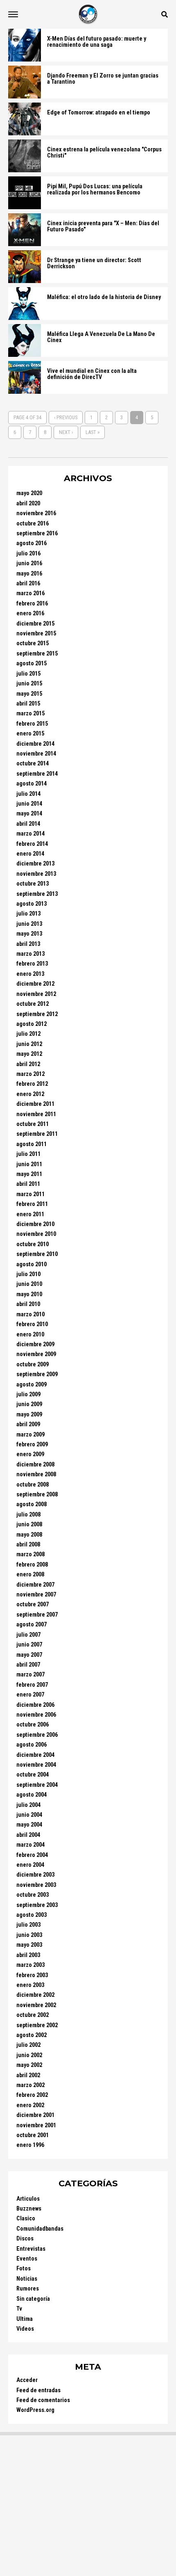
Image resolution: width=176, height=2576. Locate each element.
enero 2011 (30, 1214)
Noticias (27, 2279)
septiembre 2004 (37, 1785)
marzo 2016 (30, 593)
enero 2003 (30, 1985)
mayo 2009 (29, 1415)
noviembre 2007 (36, 1595)
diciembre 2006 (35, 1705)
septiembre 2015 (37, 654)
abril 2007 (28, 1665)
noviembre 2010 (36, 1234)
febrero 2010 (32, 1324)
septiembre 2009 (37, 1374)
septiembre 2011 (37, 1134)
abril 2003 (28, 1955)
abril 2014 (28, 824)
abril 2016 (28, 583)
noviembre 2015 (36, 634)
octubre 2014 (33, 764)
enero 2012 (30, 1094)
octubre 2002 (33, 2015)
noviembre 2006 (36, 1715)
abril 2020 (28, 504)
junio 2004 (29, 1815)
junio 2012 (29, 1044)
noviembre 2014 (36, 754)
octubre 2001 (33, 2135)
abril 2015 (28, 704)
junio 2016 (29, 563)
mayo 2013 (29, 934)
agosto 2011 (32, 1144)
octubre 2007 (33, 1604)
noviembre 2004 (36, 1765)
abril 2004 (28, 1835)
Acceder (27, 2380)
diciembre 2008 (35, 1465)
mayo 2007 (29, 1655)
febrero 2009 (32, 1444)
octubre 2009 (33, 1365)
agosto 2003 (32, 1915)
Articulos (28, 2199)
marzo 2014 (30, 834)
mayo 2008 (29, 1535)
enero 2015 (30, 734)
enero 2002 (30, 2105)
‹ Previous (66, 417)
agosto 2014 (32, 784)
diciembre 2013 (35, 864)
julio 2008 (28, 1515)
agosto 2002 (32, 2035)
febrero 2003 (32, 1975)
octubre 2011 (33, 1124)
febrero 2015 (32, 724)
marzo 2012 (30, 1074)
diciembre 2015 (35, 624)
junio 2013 (29, 924)
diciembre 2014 (35, 744)
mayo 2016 (29, 574)
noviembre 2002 (36, 2005)
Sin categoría (33, 2299)
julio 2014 (28, 794)
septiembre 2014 (37, 774)
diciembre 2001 (35, 2115)
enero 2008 (30, 1575)
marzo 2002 (30, 2085)
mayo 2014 (29, 814)
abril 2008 (28, 1545)
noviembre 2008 (36, 1474)
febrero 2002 (32, 2095)
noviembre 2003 (36, 1885)
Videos (25, 2329)
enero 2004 (30, 1865)
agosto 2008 (32, 1504)
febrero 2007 (32, 1685)
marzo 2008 (30, 1554)
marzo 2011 (30, 1194)
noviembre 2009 (36, 1354)
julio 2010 (28, 1274)
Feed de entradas (38, 2390)
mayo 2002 (29, 2065)
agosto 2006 (32, 1745)
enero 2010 (30, 1335)
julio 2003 (28, 1925)
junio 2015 (29, 684)
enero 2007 (30, 1695)
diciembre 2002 (35, 1995)
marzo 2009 (30, 1435)
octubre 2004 (33, 1775)
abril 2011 (28, 1184)
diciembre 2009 (35, 1344)
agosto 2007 (32, 1625)
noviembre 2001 (36, 2125)
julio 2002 (28, 2045)
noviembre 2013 (36, 874)
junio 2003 (29, 1935)
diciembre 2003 (35, 1875)
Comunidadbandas (40, 2229)
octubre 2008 (33, 1485)
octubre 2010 (33, 1244)
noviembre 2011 (36, 1114)
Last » (93, 432)
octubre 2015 (33, 643)
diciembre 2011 (35, 1104)
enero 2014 (30, 854)
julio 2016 (28, 554)
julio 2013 (28, 914)
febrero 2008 (32, 1565)
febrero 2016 (32, 604)
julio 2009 (28, 1394)
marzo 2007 (30, 1675)
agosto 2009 (32, 1385)
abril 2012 (28, 1064)
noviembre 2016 (36, 513)
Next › (66, 432)
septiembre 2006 (37, 1735)
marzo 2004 (30, 1845)
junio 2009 (29, 1404)
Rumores (28, 2289)
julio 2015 (28, 674)
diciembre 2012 (35, 984)
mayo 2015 (29, 694)
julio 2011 (28, 1154)
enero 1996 (30, 2145)
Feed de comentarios (43, 2400)
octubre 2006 (33, 1725)
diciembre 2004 (35, 1755)
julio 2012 (28, 1034)
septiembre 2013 (37, 894)
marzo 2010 (30, 1314)
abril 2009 (28, 1424)
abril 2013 (28, 944)
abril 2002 (28, 2075)
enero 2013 (30, 974)
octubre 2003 (33, 1895)
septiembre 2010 (37, 1254)
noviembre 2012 (36, 994)
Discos (25, 2239)
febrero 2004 (32, 1855)
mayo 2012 (29, 1054)
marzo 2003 (30, 1965)
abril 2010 (28, 1304)
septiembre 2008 (37, 1495)
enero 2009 (30, 1454)
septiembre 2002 (37, 2025)
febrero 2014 (32, 844)
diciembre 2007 (35, 1585)
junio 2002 (29, 2055)
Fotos (24, 2269)
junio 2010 (29, 1284)
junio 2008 (29, 1524)
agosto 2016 (32, 543)
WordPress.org (35, 2410)
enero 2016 (30, 613)
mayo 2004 (29, 1825)
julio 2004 (28, 1805)
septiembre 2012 (37, 1014)
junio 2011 (29, 1164)
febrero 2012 (32, 1084)
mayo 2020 (29, 493)
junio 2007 (29, 1645)
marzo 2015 (30, 714)
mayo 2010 (29, 1294)
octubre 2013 (33, 884)
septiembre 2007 (37, 1615)
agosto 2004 (32, 1795)
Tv (19, 2309)
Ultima (25, 2319)
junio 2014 (29, 804)
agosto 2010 (32, 1264)
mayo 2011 (29, 1174)
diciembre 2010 (35, 1224)
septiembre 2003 (37, 1905)
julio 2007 (28, 1635)
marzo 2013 (30, 954)
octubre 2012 (33, 1004)
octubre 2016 (33, 524)
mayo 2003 (29, 1945)
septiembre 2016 (37, 533)
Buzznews (29, 2209)
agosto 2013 (32, 904)
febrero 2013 (32, 964)
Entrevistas (31, 2249)
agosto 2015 (32, 663)
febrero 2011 (32, 1204)
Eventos (27, 2259)
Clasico (26, 2219)
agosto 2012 (32, 1024)
